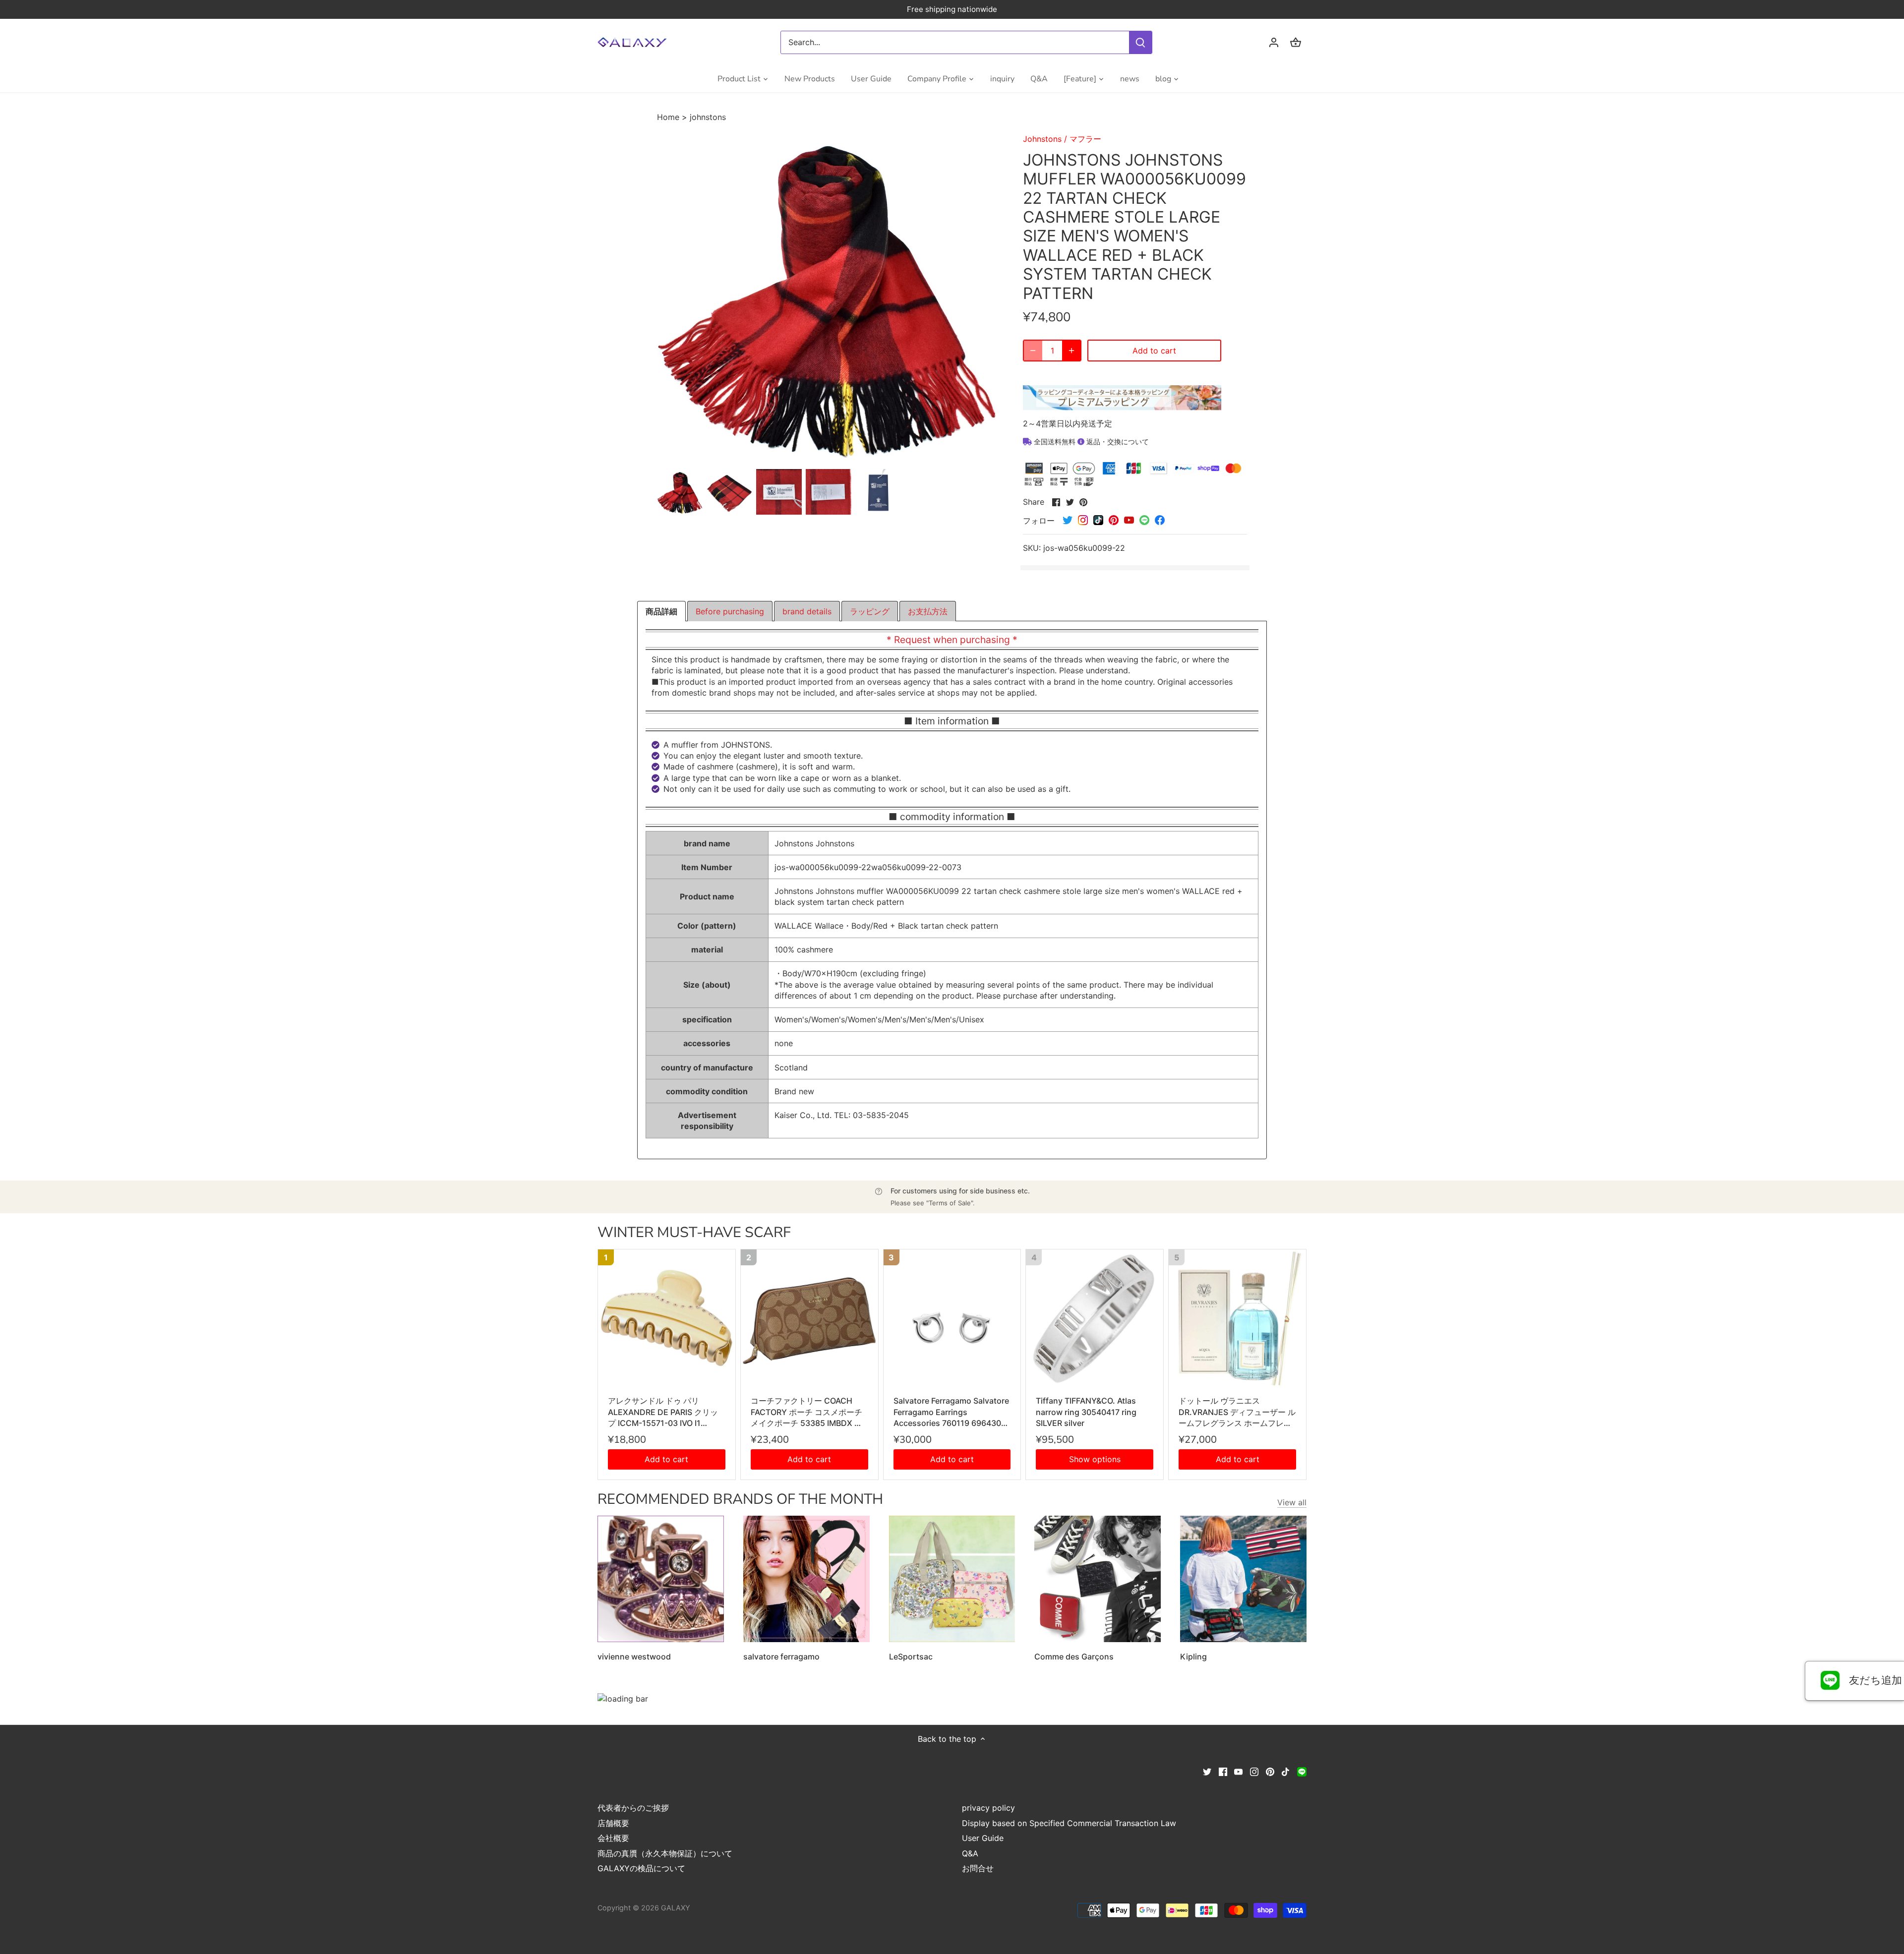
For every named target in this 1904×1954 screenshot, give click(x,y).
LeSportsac (911, 1657)
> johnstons (704, 117)
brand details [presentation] (807, 611)
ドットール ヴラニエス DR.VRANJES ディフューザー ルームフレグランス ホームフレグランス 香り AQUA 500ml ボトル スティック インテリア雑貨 (1237, 1412)
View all (1292, 1502)
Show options (1095, 1459)
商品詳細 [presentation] (661, 611)
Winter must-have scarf (694, 1232)
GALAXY (676, 1908)
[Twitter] (1207, 1771)
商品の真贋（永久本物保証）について (665, 1853)
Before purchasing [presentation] (730, 611)
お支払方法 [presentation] (928, 611)
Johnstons (1042, 139)
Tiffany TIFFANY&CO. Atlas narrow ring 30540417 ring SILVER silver (1086, 1412)
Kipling (1193, 1657)
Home (669, 117)
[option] (680, 492)
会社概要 (613, 1838)
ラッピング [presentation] (870, 611)
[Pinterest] (1270, 1771)
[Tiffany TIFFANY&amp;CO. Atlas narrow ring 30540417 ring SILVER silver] (1095, 1318)
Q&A (970, 1853)
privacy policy (988, 1808)
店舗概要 (613, 1823)
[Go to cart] (1296, 42)
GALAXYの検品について (641, 1868)
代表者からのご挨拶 (633, 1808)
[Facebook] (1223, 1771)
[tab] (661, 611)
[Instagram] (1254, 1771)
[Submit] (1140, 42)
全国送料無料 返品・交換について (1090, 442)
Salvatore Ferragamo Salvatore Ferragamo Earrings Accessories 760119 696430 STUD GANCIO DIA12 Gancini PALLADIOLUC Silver (951, 1412)
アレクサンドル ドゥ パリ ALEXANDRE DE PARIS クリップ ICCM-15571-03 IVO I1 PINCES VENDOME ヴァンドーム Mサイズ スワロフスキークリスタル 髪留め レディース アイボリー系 (666, 1412)
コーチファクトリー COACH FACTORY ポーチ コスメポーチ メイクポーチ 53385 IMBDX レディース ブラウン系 (806, 1412)
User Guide (983, 1838)
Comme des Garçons (1074, 1657)
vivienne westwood (634, 1657)
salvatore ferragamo (781, 1657)
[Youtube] (1238, 1771)
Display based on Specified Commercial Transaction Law (1069, 1823)
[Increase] (1071, 351)
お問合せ (978, 1868)
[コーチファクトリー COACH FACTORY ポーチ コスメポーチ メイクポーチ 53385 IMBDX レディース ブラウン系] (809, 1318)
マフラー (1085, 139)
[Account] (1274, 42)
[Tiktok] (1285, 1771)
